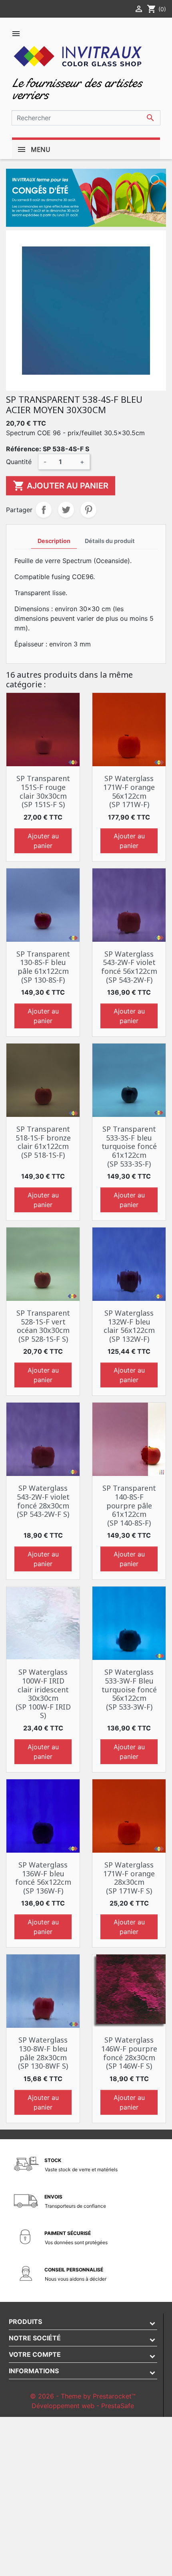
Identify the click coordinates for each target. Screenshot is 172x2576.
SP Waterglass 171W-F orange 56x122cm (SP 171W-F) (129, 791)
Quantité (19, 462)
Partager (44, 510)
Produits (25, 2322)
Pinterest (88, 510)
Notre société (35, 2338)
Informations (34, 2371)
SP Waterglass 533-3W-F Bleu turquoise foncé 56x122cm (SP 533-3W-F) (129, 1689)
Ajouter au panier (61, 486)
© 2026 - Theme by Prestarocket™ (83, 2396)
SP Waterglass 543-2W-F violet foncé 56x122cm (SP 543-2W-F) (129, 967)
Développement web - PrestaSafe (83, 2406)
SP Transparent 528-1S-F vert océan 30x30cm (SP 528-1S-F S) (43, 1326)
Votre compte (35, 2354)
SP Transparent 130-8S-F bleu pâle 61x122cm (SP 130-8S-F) (43, 967)
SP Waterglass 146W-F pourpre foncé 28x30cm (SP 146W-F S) (129, 2053)
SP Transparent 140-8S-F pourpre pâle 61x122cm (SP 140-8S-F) (129, 1505)
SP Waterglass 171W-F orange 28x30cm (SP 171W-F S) (129, 1878)
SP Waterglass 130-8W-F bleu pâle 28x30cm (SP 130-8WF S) (43, 2053)
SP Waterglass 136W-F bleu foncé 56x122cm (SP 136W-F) (43, 1878)
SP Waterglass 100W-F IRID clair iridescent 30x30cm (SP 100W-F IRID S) (43, 1694)
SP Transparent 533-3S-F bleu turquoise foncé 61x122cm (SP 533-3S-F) (129, 1146)
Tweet (66, 510)
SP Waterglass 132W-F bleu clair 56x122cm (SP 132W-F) (129, 1326)
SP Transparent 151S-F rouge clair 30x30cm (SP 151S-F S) (43, 791)
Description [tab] (54, 541)
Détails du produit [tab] (110, 541)
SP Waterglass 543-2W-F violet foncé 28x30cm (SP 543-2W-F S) (43, 1501)
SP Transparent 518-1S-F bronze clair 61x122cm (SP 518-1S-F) (43, 1142)
